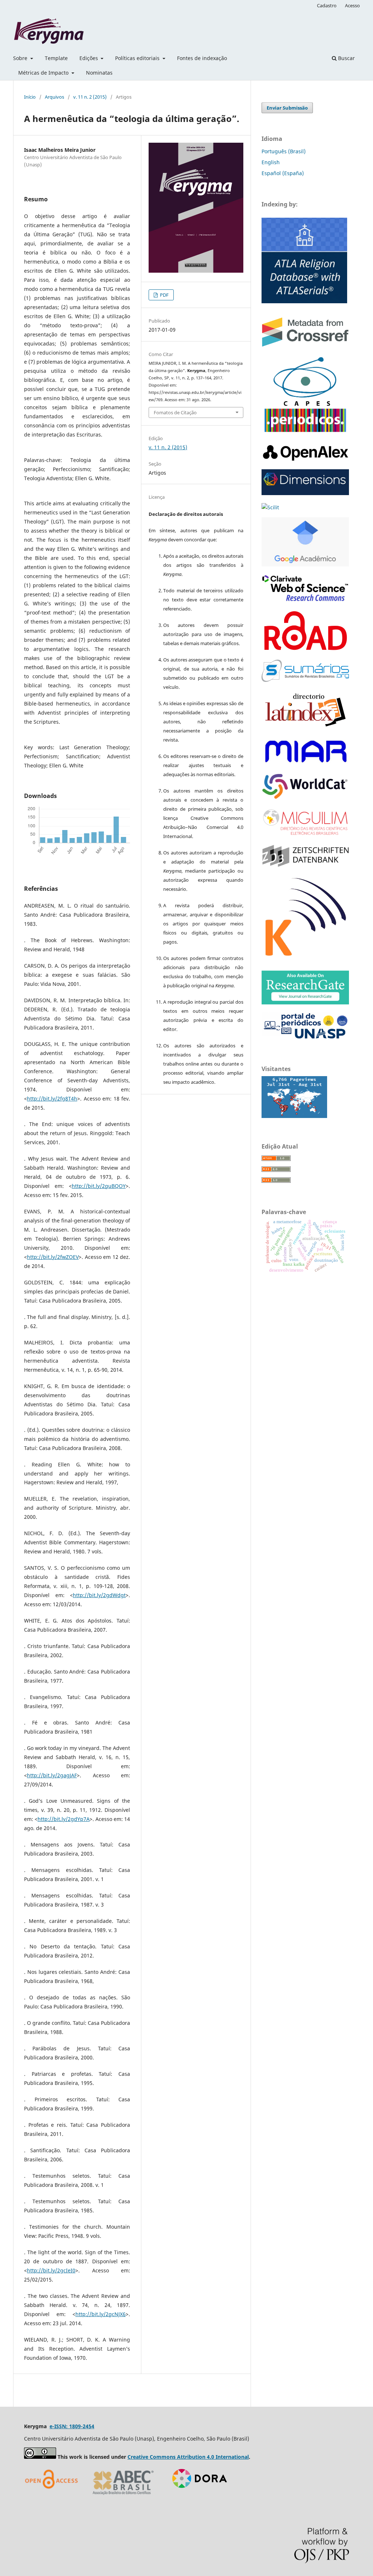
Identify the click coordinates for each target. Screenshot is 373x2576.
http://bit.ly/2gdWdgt (99, 1595)
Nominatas (99, 73)
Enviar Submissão (287, 108)
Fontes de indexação (202, 58)
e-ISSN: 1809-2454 (72, 2426)
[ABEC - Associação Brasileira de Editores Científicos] (123, 2497)
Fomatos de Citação (175, 412)
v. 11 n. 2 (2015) (90, 97)
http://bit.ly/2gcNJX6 (101, 2314)
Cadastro (327, 5)
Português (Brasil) (284, 151)
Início (30, 97)
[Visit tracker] (294, 1116)
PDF (164, 295)
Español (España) (283, 173)
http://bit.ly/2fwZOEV (53, 1257)
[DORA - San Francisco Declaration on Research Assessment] (197, 2497)
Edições (89, 58)
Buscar (346, 58)
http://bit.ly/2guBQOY (99, 1186)
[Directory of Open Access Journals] (53, 2497)
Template (56, 58)
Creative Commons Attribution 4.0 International (188, 2457)
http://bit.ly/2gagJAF (52, 1775)
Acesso (352, 5)
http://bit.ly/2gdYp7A (64, 1819)
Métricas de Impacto (44, 73)
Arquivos (54, 97)
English (271, 162)
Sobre (21, 58)
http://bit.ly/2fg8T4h (52, 1099)
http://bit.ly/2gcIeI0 (51, 2270)
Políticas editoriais (138, 58)
